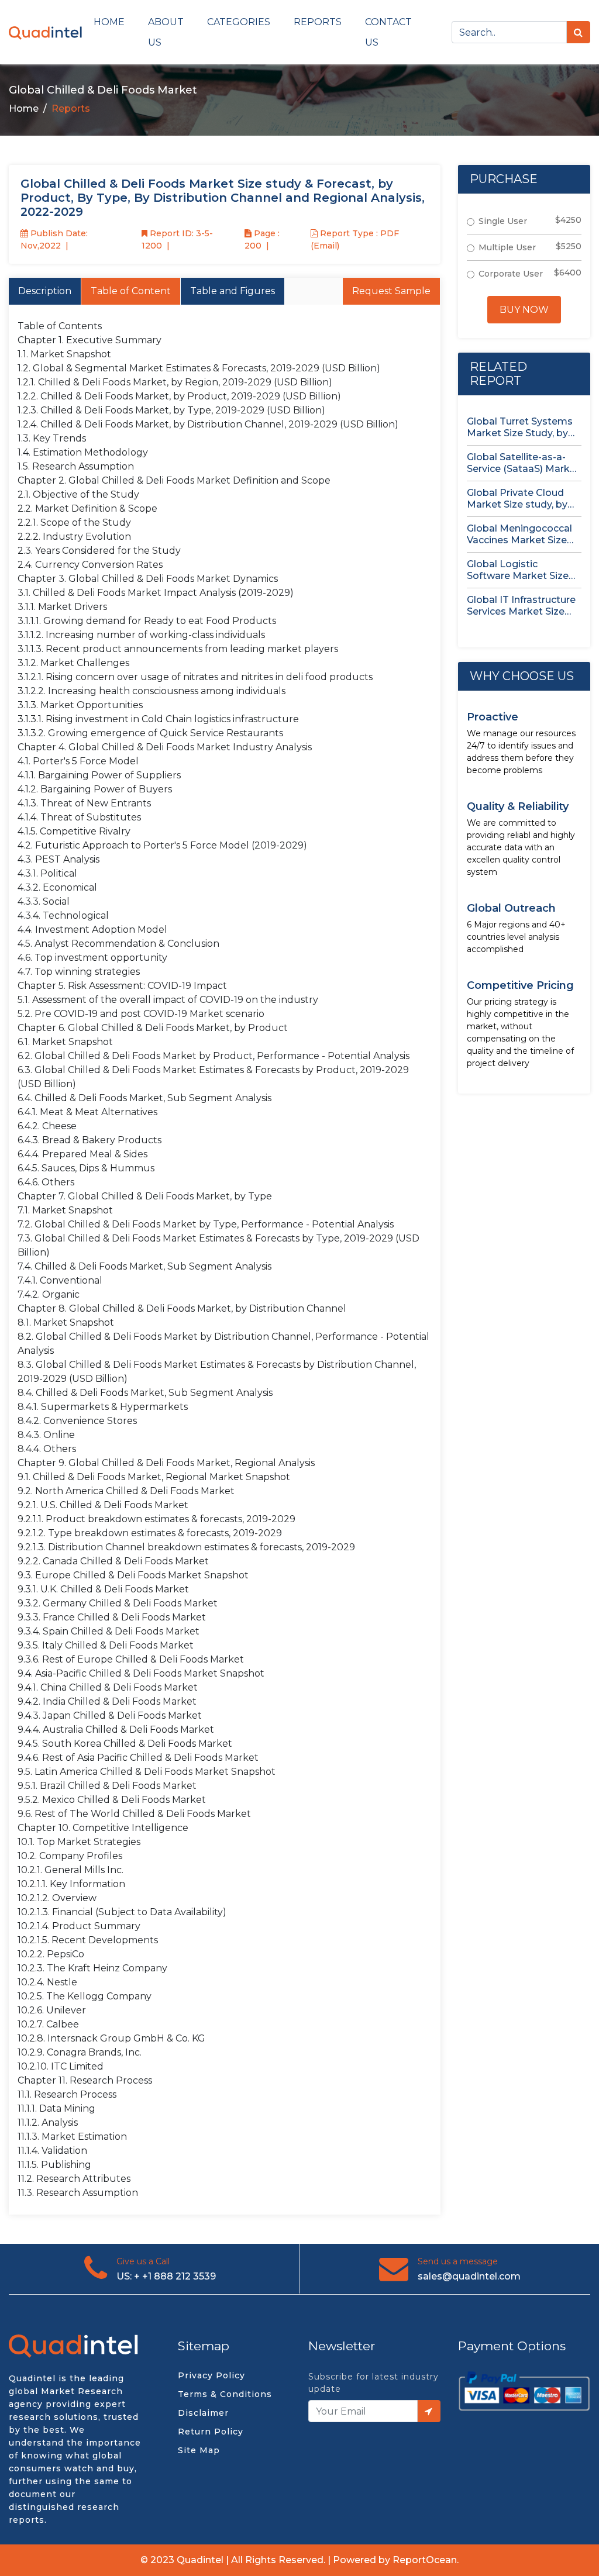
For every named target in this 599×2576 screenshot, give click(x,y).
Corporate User (511, 274)
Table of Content (131, 291)
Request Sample (391, 291)
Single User (503, 221)
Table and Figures (233, 291)
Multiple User (507, 247)
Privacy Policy (211, 2375)
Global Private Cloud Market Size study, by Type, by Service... (517, 499)
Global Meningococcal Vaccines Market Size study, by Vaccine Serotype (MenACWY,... (520, 534)
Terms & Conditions (225, 2394)
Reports (318, 22)
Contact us (388, 32)
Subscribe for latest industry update (373, 2383)
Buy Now (524, 310)
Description (45, 291)
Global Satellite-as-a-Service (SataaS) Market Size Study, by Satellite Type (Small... (523, 463)
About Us (166, 32)
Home (109, 22)
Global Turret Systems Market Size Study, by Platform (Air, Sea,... (520, 427)
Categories (239, 22)
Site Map (199, 2450)
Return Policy (211, 2432)
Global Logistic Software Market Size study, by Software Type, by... (518, 570)
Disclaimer (203, 2413)
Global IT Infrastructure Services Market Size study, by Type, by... (521, 606)
